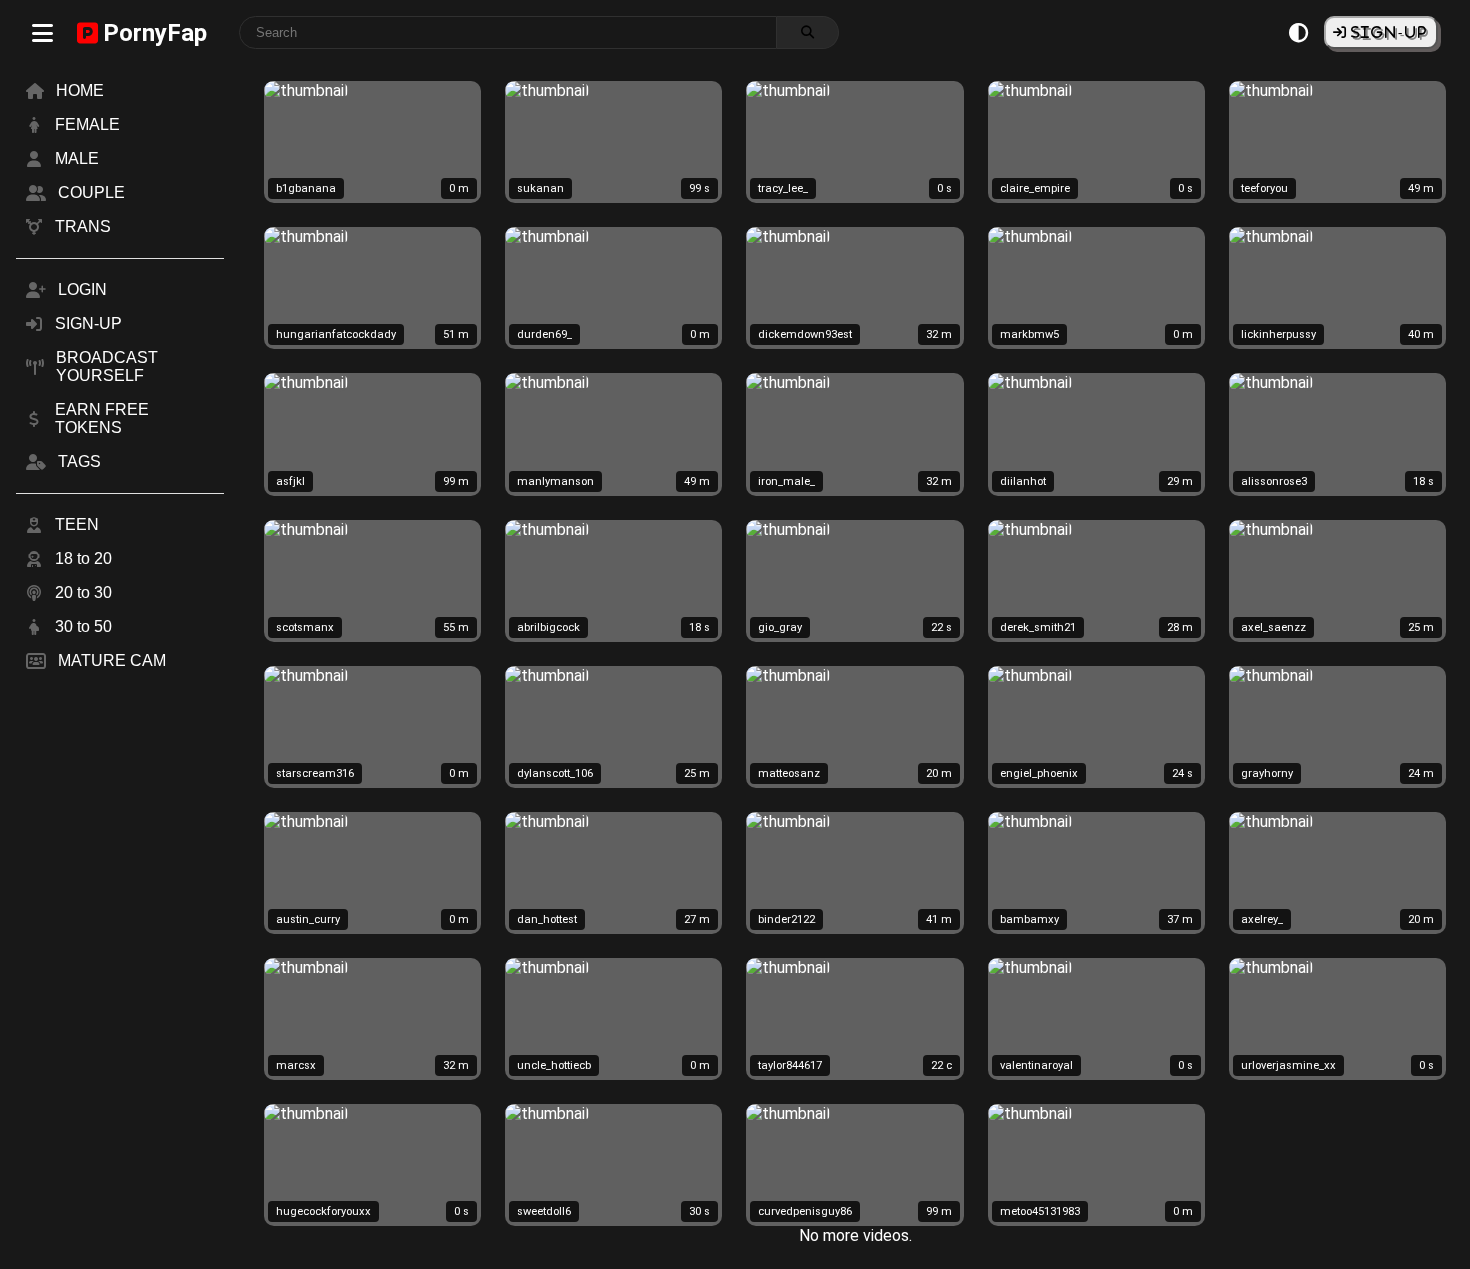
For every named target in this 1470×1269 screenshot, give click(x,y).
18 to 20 (83, 558)
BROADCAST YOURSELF (107, 366)
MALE (77, 158)
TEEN (77, 524)
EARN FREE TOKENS (102, 418)
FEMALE (87, 124)
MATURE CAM (112, 660)
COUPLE (91, 192)
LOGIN (82, 289)
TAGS (79, 461)
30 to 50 (83, 626)
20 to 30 (83, 592)
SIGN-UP (1387, 32)
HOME (80, 90)
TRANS (83, 226)
